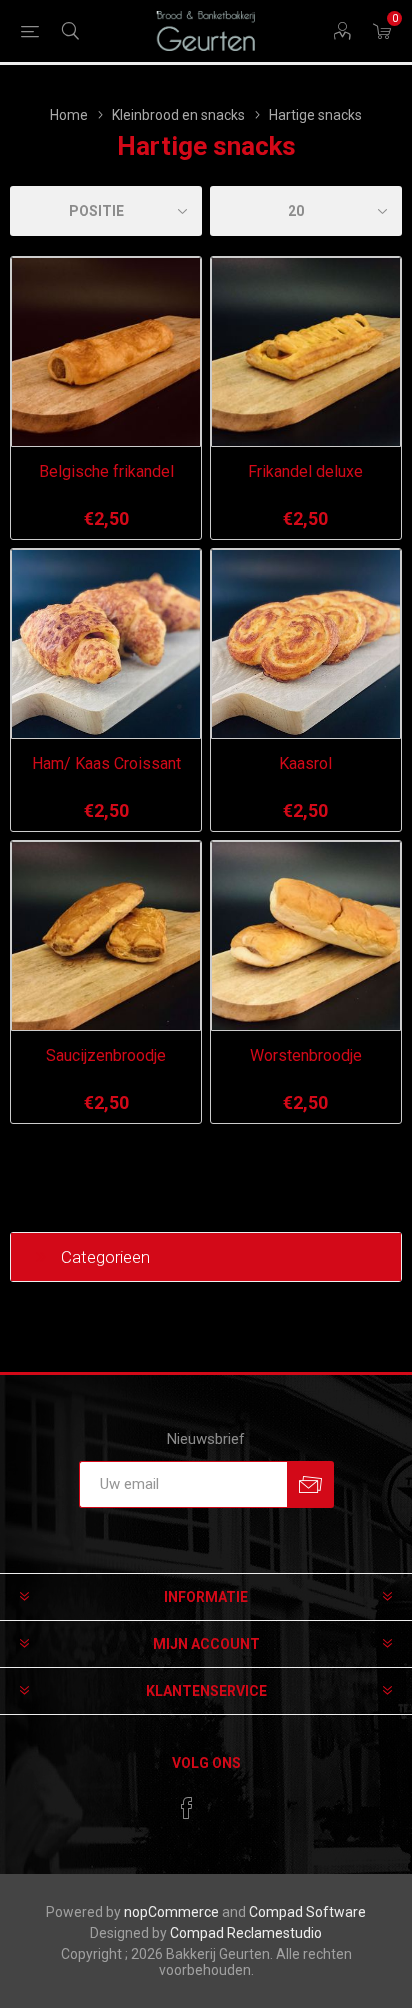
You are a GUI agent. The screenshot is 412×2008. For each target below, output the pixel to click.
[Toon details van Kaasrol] (306, 644)
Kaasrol (305, 763)
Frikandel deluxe (305, 471)
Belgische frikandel (106, 471)
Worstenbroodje (306, 1055)
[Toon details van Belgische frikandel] (106, 352)
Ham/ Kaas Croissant (106, 763)
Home (69, 115)
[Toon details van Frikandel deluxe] (306, 352)
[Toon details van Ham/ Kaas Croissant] (106, 644)
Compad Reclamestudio (246, 1933)
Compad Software (307, 1912)
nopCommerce (171, 1912)
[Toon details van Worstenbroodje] (306, 936)
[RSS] (225, 1802)
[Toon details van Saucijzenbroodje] (106, 936)
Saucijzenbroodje (106, 1055)
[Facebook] (187, 1808)
